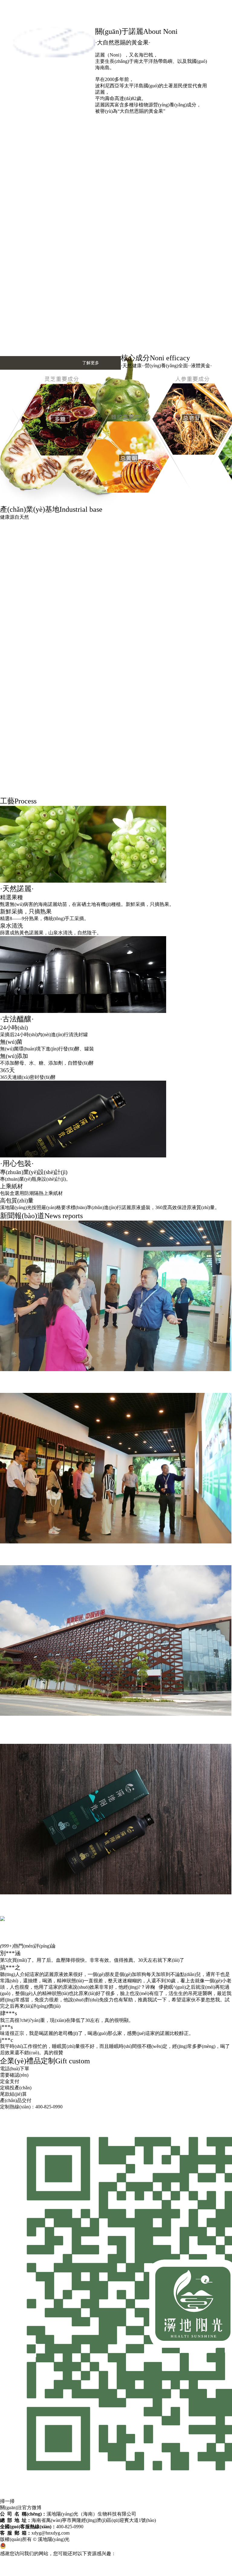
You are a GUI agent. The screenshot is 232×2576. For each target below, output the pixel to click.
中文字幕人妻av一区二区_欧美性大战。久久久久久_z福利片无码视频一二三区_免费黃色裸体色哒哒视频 (111, 2560)
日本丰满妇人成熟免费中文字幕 (163, 2566)
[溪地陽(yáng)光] (53, 112)
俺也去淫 (68, 2566)
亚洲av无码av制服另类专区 (29, 2566)
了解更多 (91, 363)
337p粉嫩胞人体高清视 (103, 2566)
